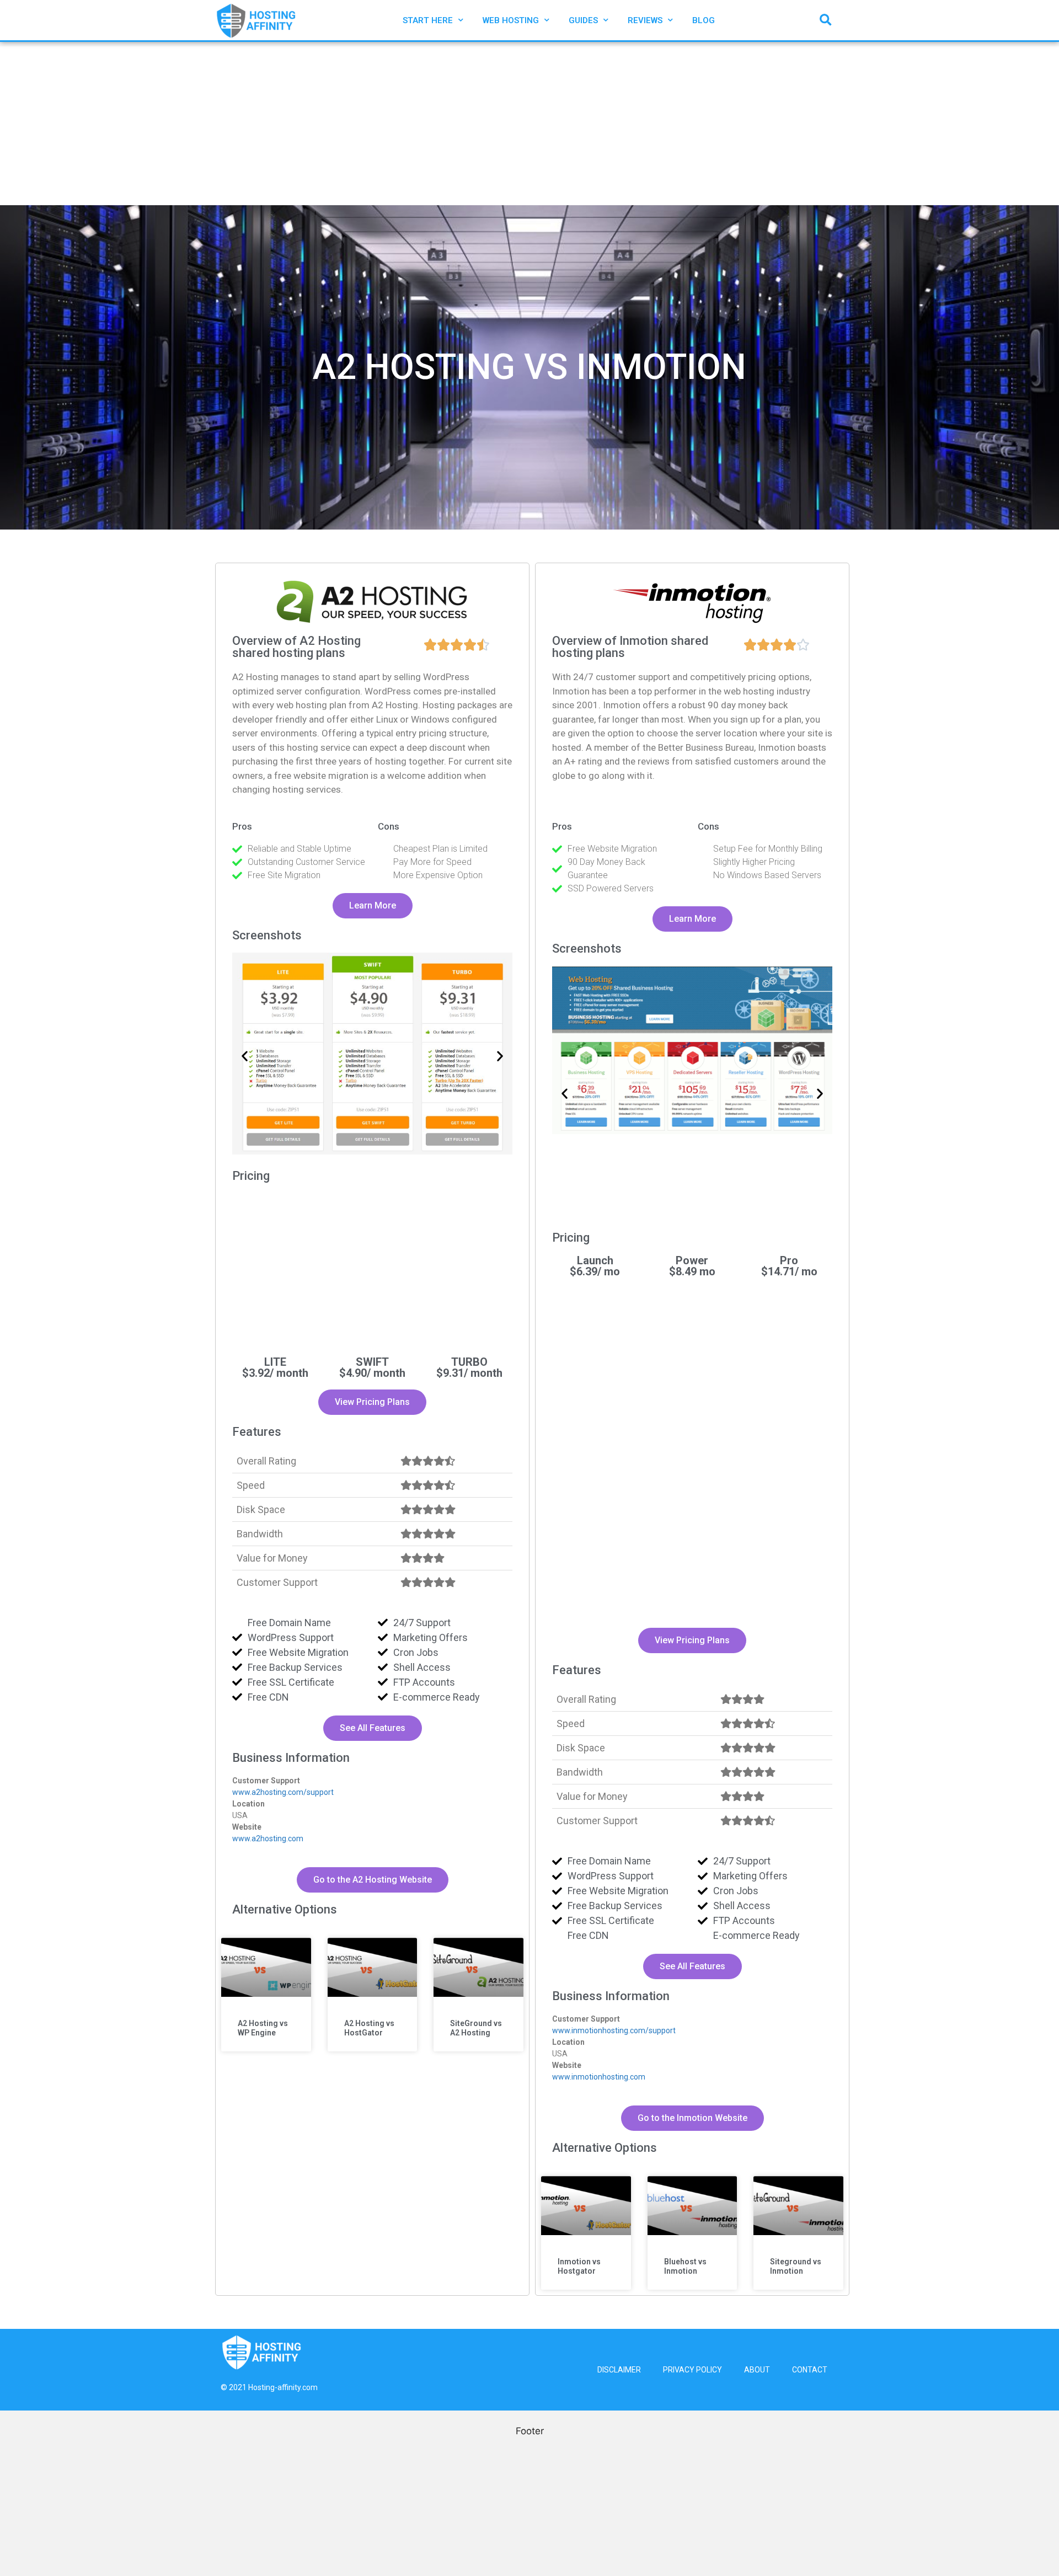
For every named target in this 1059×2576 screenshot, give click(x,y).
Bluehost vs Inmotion (685, 2266)
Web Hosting (511, 20)
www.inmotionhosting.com (599, 2077)
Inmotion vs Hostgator (579, 2266)
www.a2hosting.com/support (283, 1792)
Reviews (645, 20)
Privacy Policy (692, 2370)
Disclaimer (619, 2370)
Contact (810, 2370)
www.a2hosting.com (268, 1839)
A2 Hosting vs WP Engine (263, 2028)
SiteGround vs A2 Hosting (476, 2028)
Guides (583, 20)
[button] (373, 906)
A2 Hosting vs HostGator (369, 2028)
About (757, 2370)
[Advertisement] (529, 124)
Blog (704, 20)
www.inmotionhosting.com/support (614, 2030)
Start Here (428, 20)
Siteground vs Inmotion (796, 2266)
